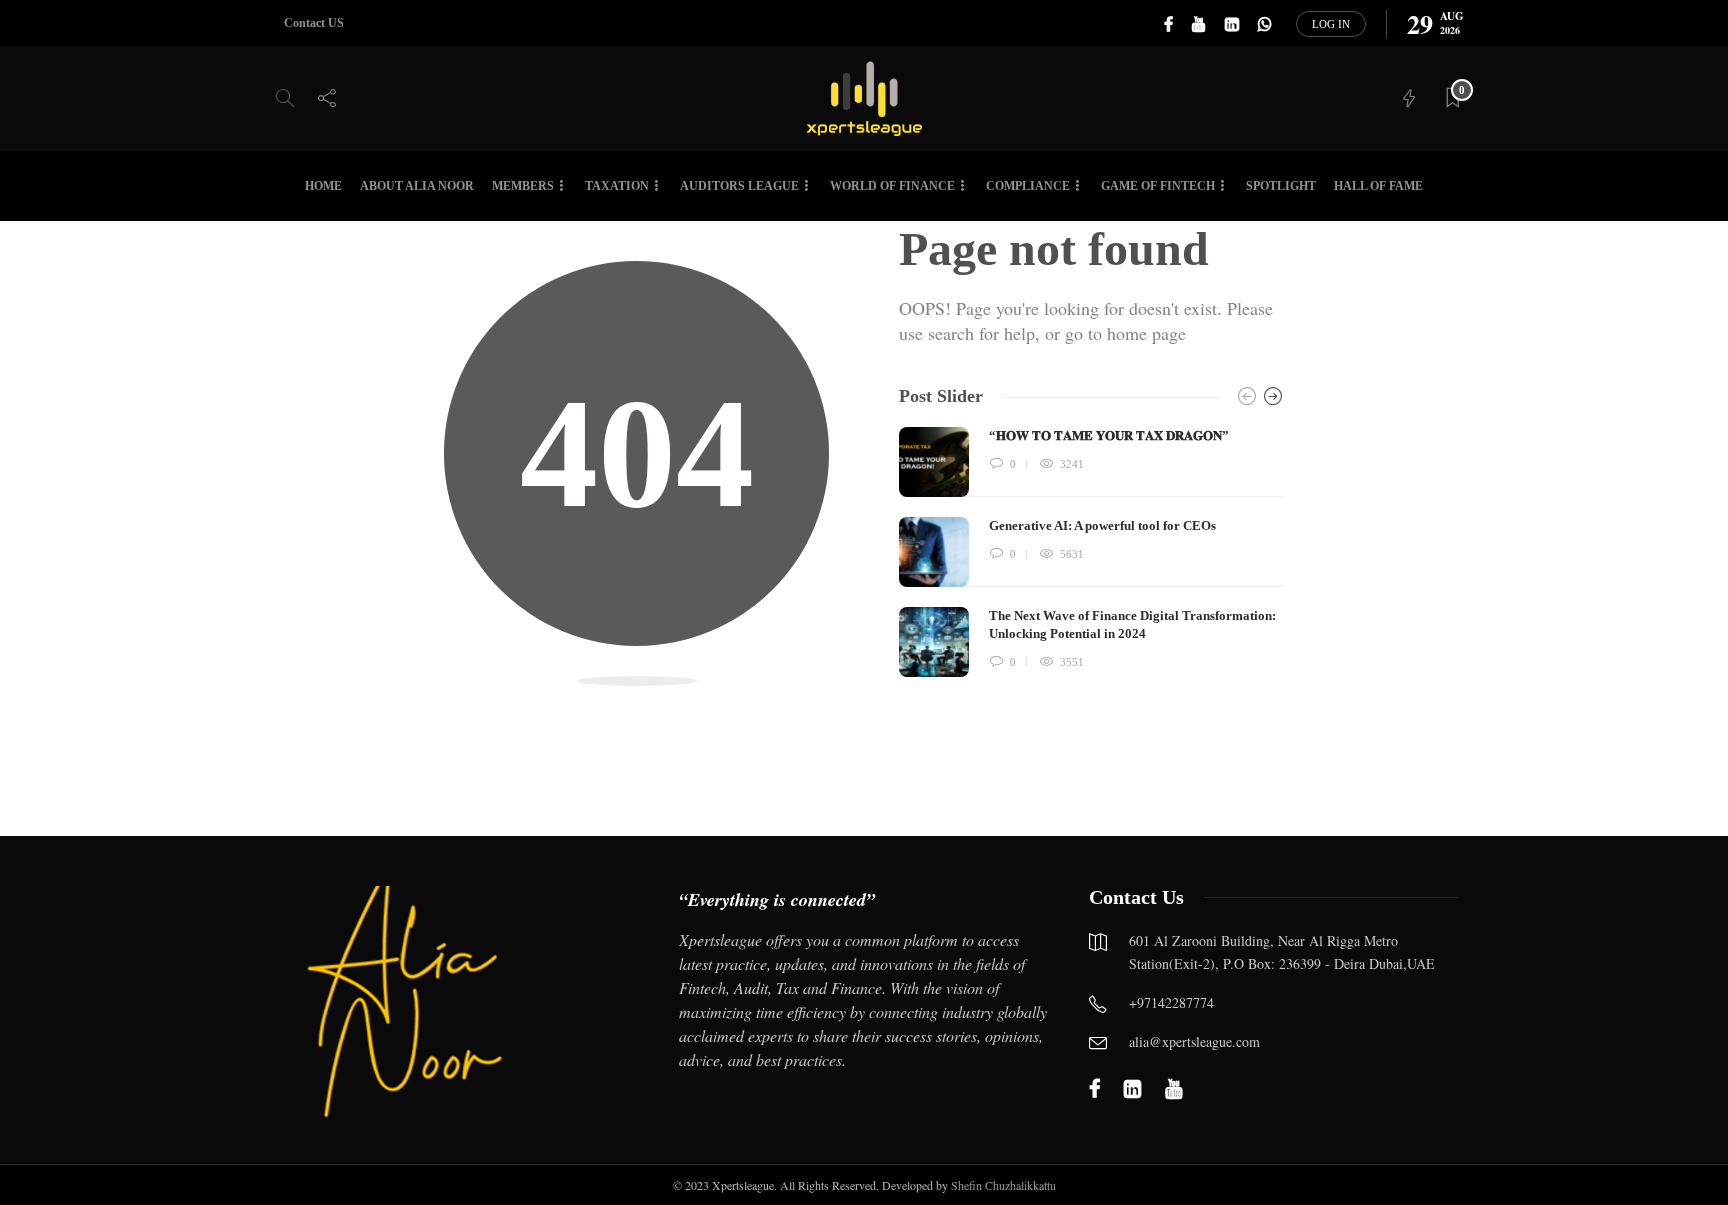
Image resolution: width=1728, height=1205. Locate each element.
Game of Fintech (1158, 186)
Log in (1331, 24)
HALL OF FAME (1378, 186)
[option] (1091, 552)
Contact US (314, 23)
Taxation (617, 186)
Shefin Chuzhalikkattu (1003, 1185)
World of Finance (892, 186)
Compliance (1028, 186)
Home (323, 186)
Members (523, 186)
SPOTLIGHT (1281, 186)
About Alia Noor (417, 186)
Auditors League (739, 186)
